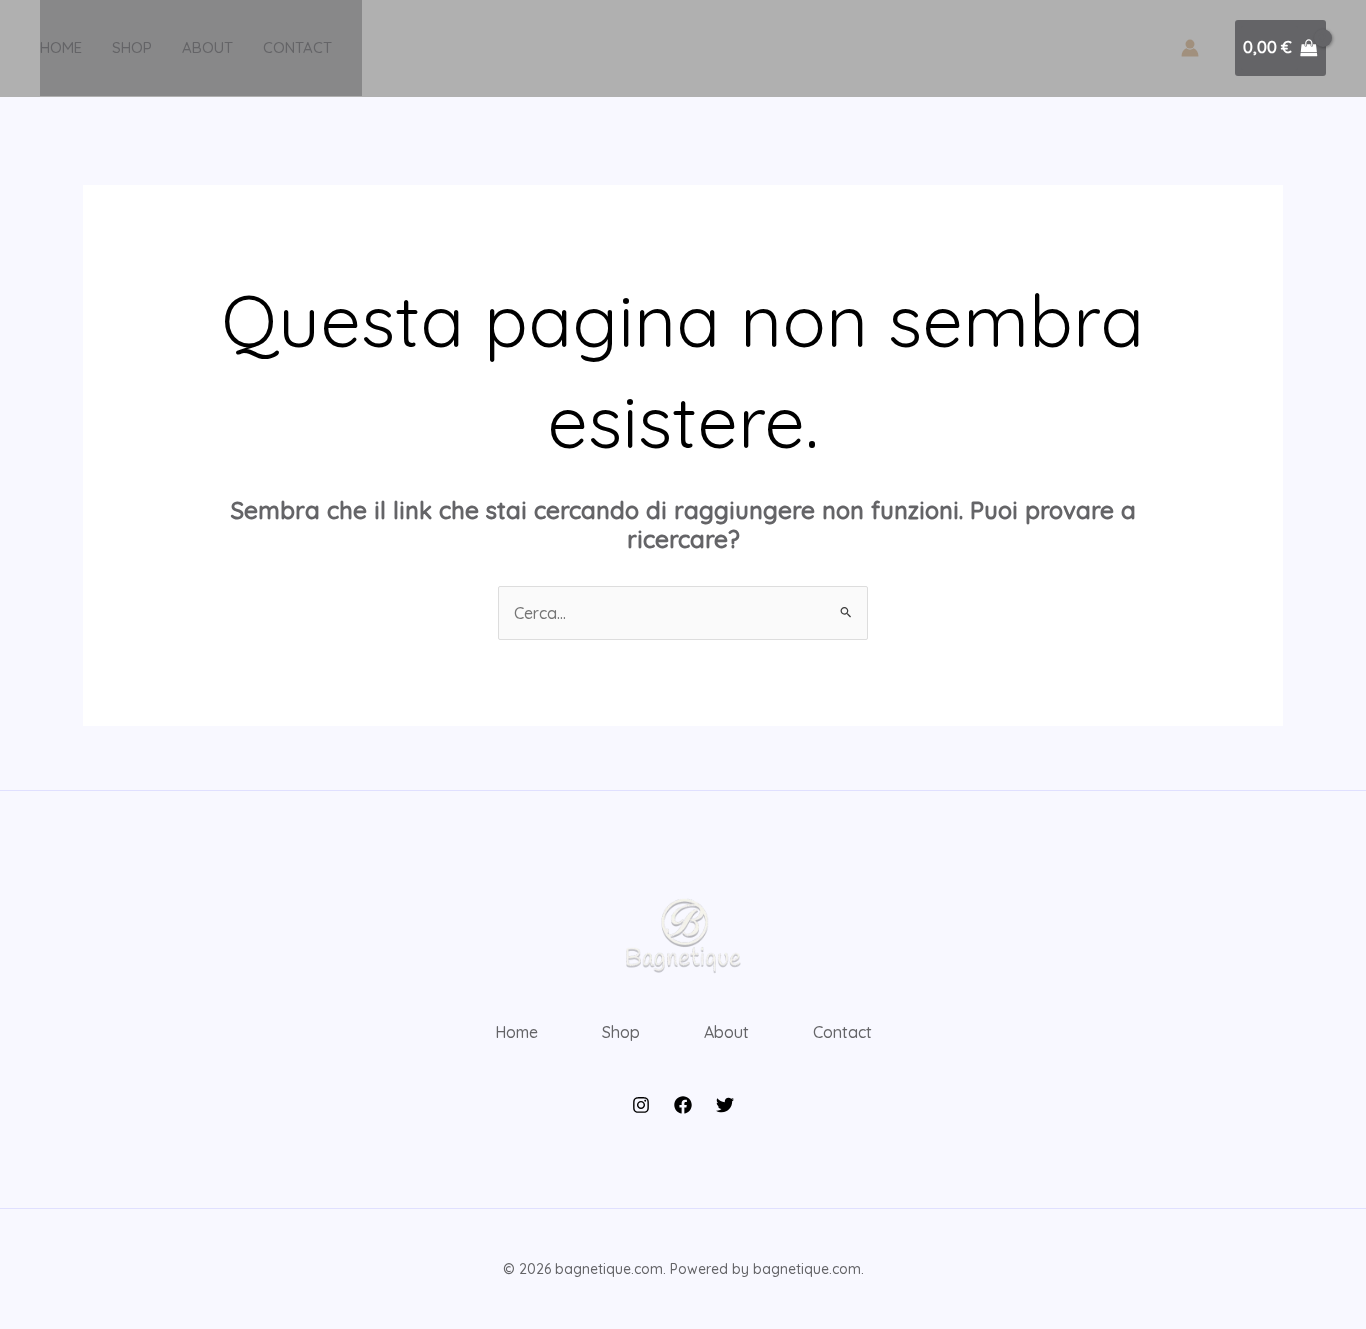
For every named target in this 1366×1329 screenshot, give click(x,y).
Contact (297, 47)
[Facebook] (683, 1105)
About (207, 47)
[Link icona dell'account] (1190, 48)
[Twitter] (725, 1105)
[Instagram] (641, 1105)
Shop (132, 47)
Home (61, 47)
